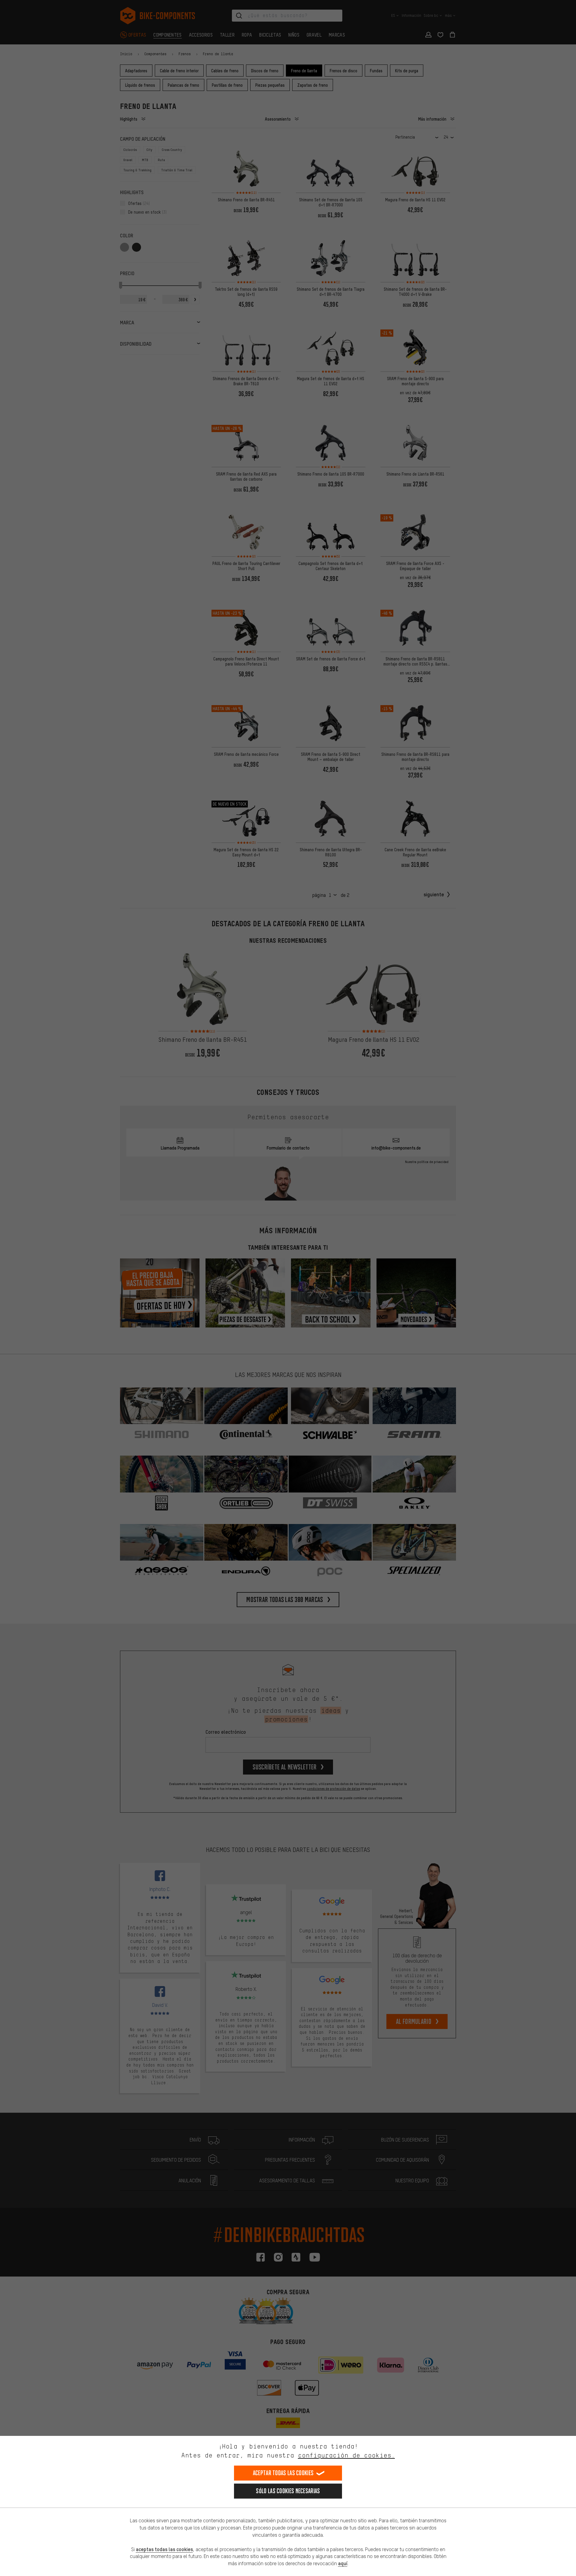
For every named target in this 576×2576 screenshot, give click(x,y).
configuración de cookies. (346, 2455)
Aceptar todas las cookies (283, 2473)
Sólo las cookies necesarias (288, 2491)
